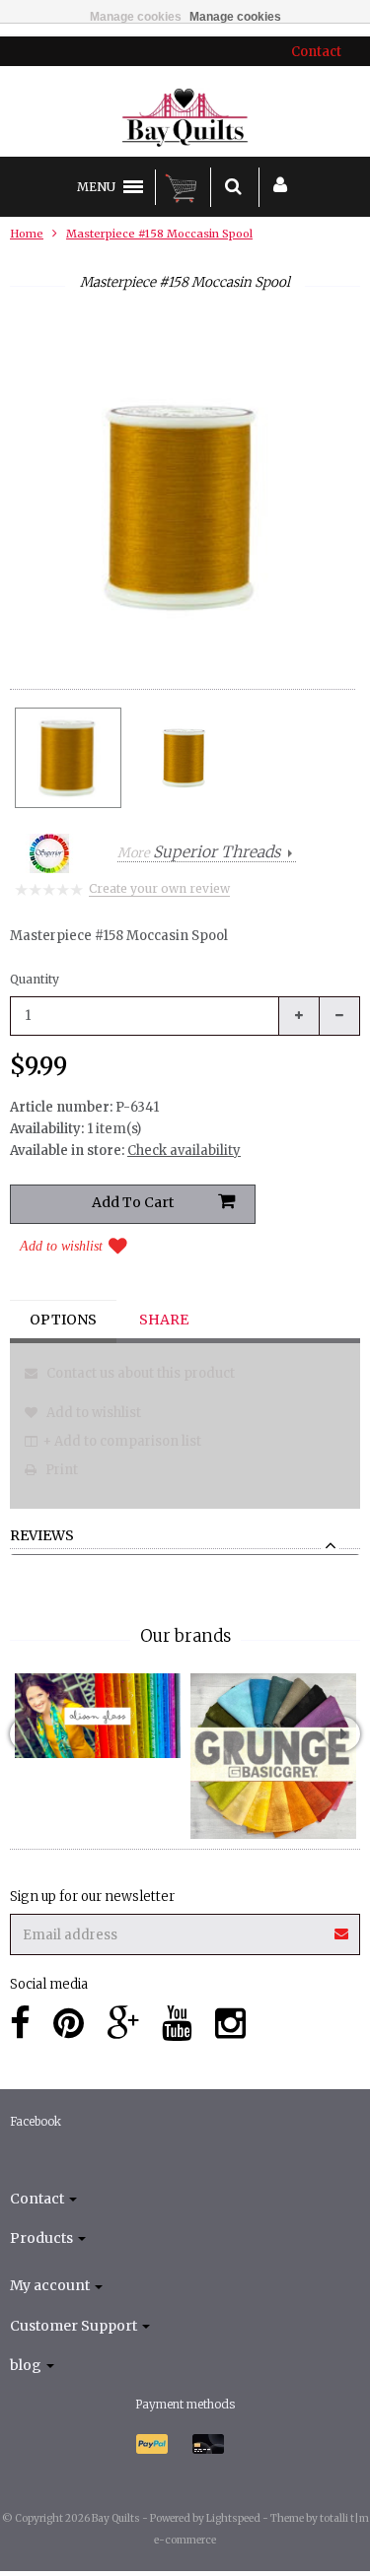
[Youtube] (177, 2024)
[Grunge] (273, 1756)
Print (60, 1470)
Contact (316, 52)
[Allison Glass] (98, 1716)
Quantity (35, 979)
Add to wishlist (61, 1246)
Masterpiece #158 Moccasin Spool (159, 234)
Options (63, 1320)
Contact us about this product (139, 1373)
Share (164, 1320)
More (199, 853)
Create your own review (159, 888)
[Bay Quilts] (185, 117)
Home (27, 234)
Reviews (42, 1536)
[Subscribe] (185, 1927)
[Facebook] (20, 2024)
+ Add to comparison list (122, 1441)
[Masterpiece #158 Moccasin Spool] (68, 758)
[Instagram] (230, 2024)
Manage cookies (136, 17)
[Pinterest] (69, 2024)
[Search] (233, 187)
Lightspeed (233, 2518)
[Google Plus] (123, 2024)
